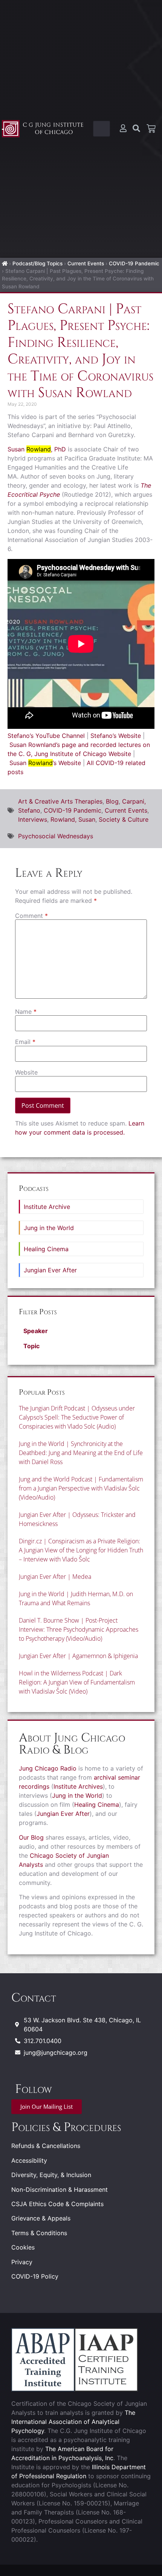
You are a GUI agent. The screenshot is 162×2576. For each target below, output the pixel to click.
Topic (31, 1346)
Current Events (86, 263)
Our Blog (31, 1837)
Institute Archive (47, 1207)
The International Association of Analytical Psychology (73, 2422)
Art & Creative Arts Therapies (60, 801)
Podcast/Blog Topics (37, 263)
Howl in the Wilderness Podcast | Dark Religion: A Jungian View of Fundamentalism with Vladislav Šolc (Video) (77, 1682)
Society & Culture (124, 819)
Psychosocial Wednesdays (56, 836)
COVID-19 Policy (35, 2276)
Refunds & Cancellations (46, 2146)
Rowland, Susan (73, 819)
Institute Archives (78, 1786)
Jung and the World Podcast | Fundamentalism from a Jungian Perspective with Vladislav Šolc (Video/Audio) (81, 1488)
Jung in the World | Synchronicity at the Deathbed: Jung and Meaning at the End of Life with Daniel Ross (81, 1453)
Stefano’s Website (116, 736)
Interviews (33, 819)
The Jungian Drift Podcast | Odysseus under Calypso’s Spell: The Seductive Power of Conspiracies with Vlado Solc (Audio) (77, 1417)
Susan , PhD (37, 449)
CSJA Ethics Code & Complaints (57, 2204)
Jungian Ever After (50, 1270)
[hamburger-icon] (102, 129)
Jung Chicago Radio (48, 1768)
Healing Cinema (46, 1249)
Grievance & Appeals (41, 2218)
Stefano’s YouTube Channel (46, 736)
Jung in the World (49, 1228)
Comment (31, 916)
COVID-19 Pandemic (134, 263)
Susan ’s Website (45, 763)
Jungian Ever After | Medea (55, 1577)
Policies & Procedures (66, 2127)
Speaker (36, 1331)
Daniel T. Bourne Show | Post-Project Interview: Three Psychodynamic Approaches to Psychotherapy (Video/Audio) (79, 1629)
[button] (81, 1331)
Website (26, 1072)
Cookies (23, 2247)
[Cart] (151, 129)
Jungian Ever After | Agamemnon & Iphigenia (78, 1656)
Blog (112, 801)
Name (26, 1012)
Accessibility (29, 2160)
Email (25, 1042)
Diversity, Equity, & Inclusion (51, 2175)
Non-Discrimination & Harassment (60, 2190)
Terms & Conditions (39, 2233)
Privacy (22, 2262)
